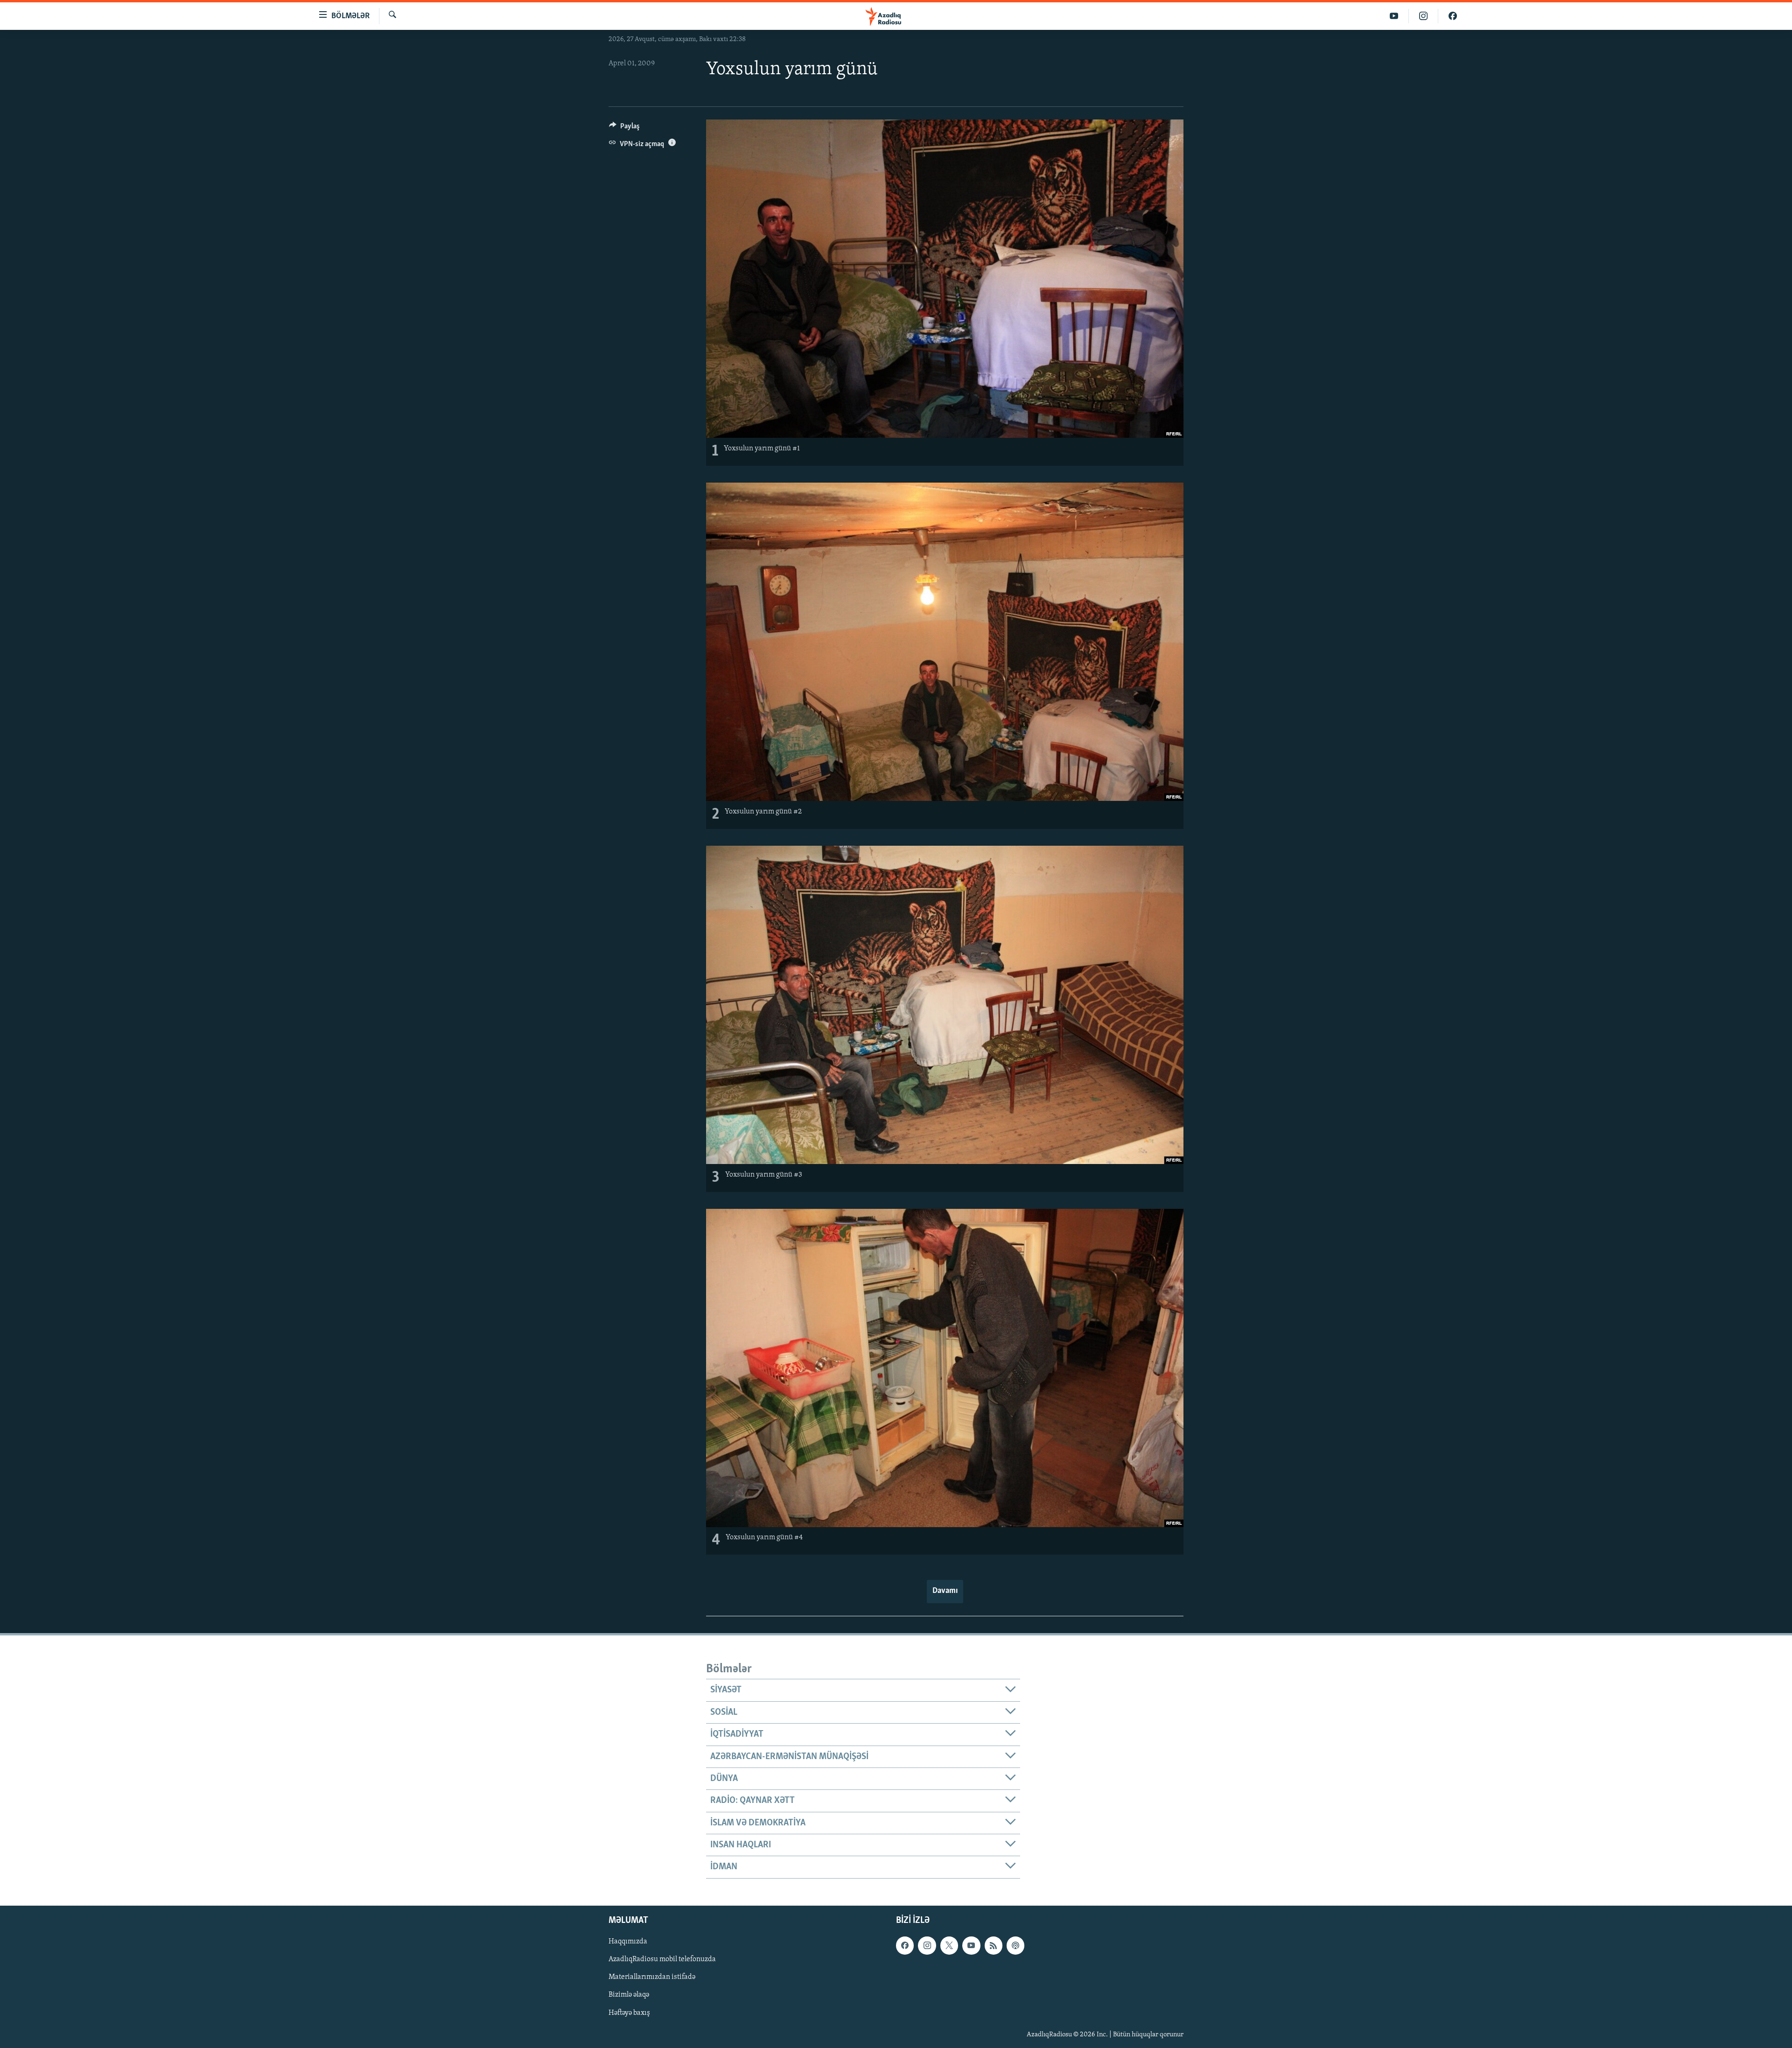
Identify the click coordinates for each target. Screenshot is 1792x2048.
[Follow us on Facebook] (905, 1945)
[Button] (624, 128)
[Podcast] (1015, 1945)
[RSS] (994, 1945)
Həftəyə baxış (629, 2013)
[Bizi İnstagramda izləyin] (1424, 16)
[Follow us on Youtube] (971, 1945)
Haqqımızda (628, 1942)
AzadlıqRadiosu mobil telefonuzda (662, 1959)
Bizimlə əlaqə (629, 1995)
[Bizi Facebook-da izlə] (1453, 16)
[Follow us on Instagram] (927, 1945)
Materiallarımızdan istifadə (652, 1977)
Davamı (945, 1591)
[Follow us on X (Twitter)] (949, 1945)
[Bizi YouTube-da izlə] (1394, 16)
